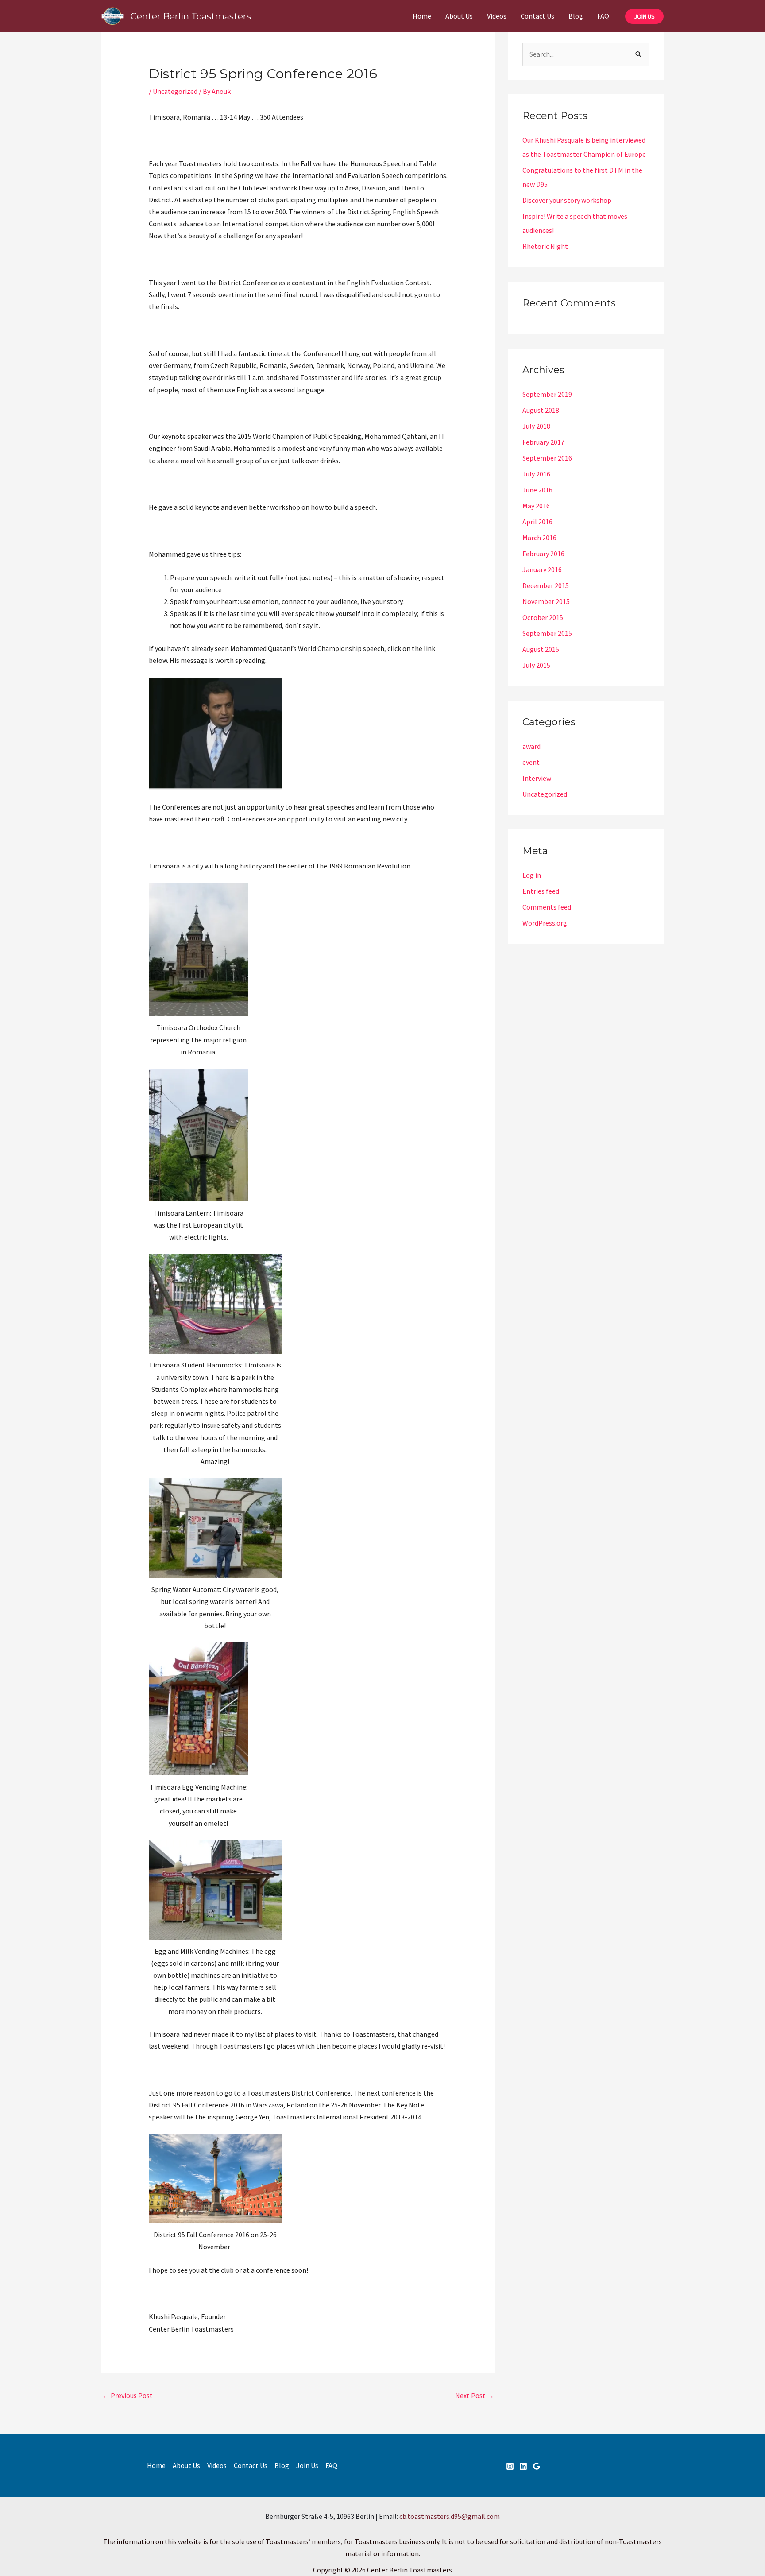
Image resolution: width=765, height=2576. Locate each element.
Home (422, 16)
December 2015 (546, 585)
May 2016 (536, 506)
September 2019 (547, 394)
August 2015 (541, 649)
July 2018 (536, 426)
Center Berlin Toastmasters (191, 16)
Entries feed (541, 891)
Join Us (307, 2465)
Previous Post (127, 2395)
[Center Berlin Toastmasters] (112, 15)
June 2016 (537, 490)
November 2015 (546, 601)
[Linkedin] (523, 2466)
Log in (532, 875)
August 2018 (541, 410)
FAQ (603, 16)
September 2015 (547, 633)
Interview (537, 778)
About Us (459, 16)
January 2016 (542, 569)
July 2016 (536, 474)
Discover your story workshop (567, 200)
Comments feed (547, 907)
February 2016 (543, 554)
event (531, 762)
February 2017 (543, 442)
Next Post (475, 2395)
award (531, 746)
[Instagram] (510, 2466)
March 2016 (539, 538)
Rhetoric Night (545, 246)
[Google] (537, 2466)
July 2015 (536, 665)
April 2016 (537, 522)
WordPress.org (545, 923)
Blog (576, 16)
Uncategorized (175, 91)
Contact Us (537, 16)
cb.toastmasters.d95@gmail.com (450, 2516)
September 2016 (547, 458)
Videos (497, 16)
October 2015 (543, 617)
